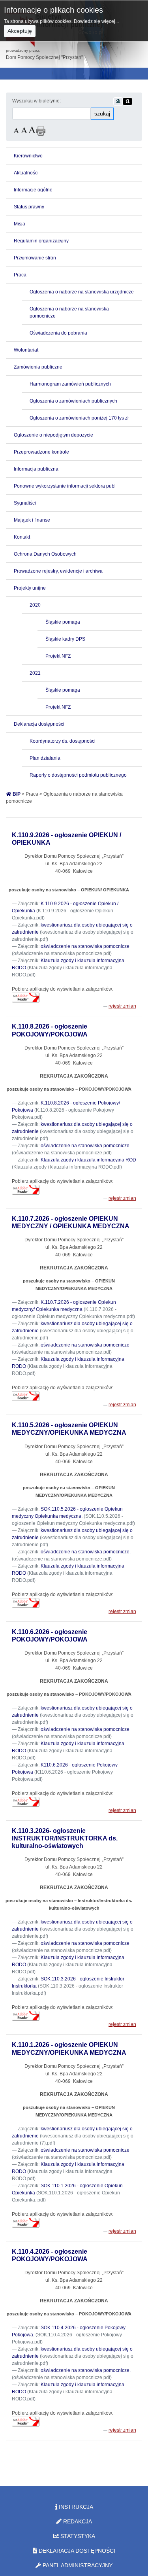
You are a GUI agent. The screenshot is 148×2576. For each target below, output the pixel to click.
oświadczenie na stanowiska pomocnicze (85, 946)
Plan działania (45, 758)
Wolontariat (26, 350)
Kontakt (22, 537)
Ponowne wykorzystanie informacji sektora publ (65, 486)
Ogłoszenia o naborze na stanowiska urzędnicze (82, 292)
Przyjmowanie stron (35, 258)
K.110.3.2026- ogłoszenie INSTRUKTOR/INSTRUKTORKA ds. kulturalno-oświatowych (65, 1838)
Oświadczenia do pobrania (58, 333)
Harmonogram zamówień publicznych (70, 384)
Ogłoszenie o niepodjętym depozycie (53, 435)
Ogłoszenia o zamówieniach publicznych (73, 401)
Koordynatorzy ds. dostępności (63, 741)
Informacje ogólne (33, 190)
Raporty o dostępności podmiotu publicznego (78, 775)
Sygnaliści (25, 503)
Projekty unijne (30, 588)
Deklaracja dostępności (39, 724)
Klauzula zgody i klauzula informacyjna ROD (88, 1160)
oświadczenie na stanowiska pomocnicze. (86, 1552)
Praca (20, 275)
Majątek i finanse (32, 520)
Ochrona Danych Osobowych (45, 554)
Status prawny (29, 207)
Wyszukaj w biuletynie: (37, 101)
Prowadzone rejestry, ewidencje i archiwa (58, 571)
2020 (35, 605)
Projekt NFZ (58, 656)
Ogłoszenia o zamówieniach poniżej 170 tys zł (79, 418)
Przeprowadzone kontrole (41, 452)
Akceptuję (20, 31)
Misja (20, 224)
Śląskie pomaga (63, 622)
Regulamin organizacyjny (41, 241)
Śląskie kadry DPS (65, 639)
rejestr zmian (122, 1006)
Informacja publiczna (36, 469)
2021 (35, 673)
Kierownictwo (28, 156)
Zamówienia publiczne (38, 367)
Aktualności (26, 173)
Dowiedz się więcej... (96, 21)
